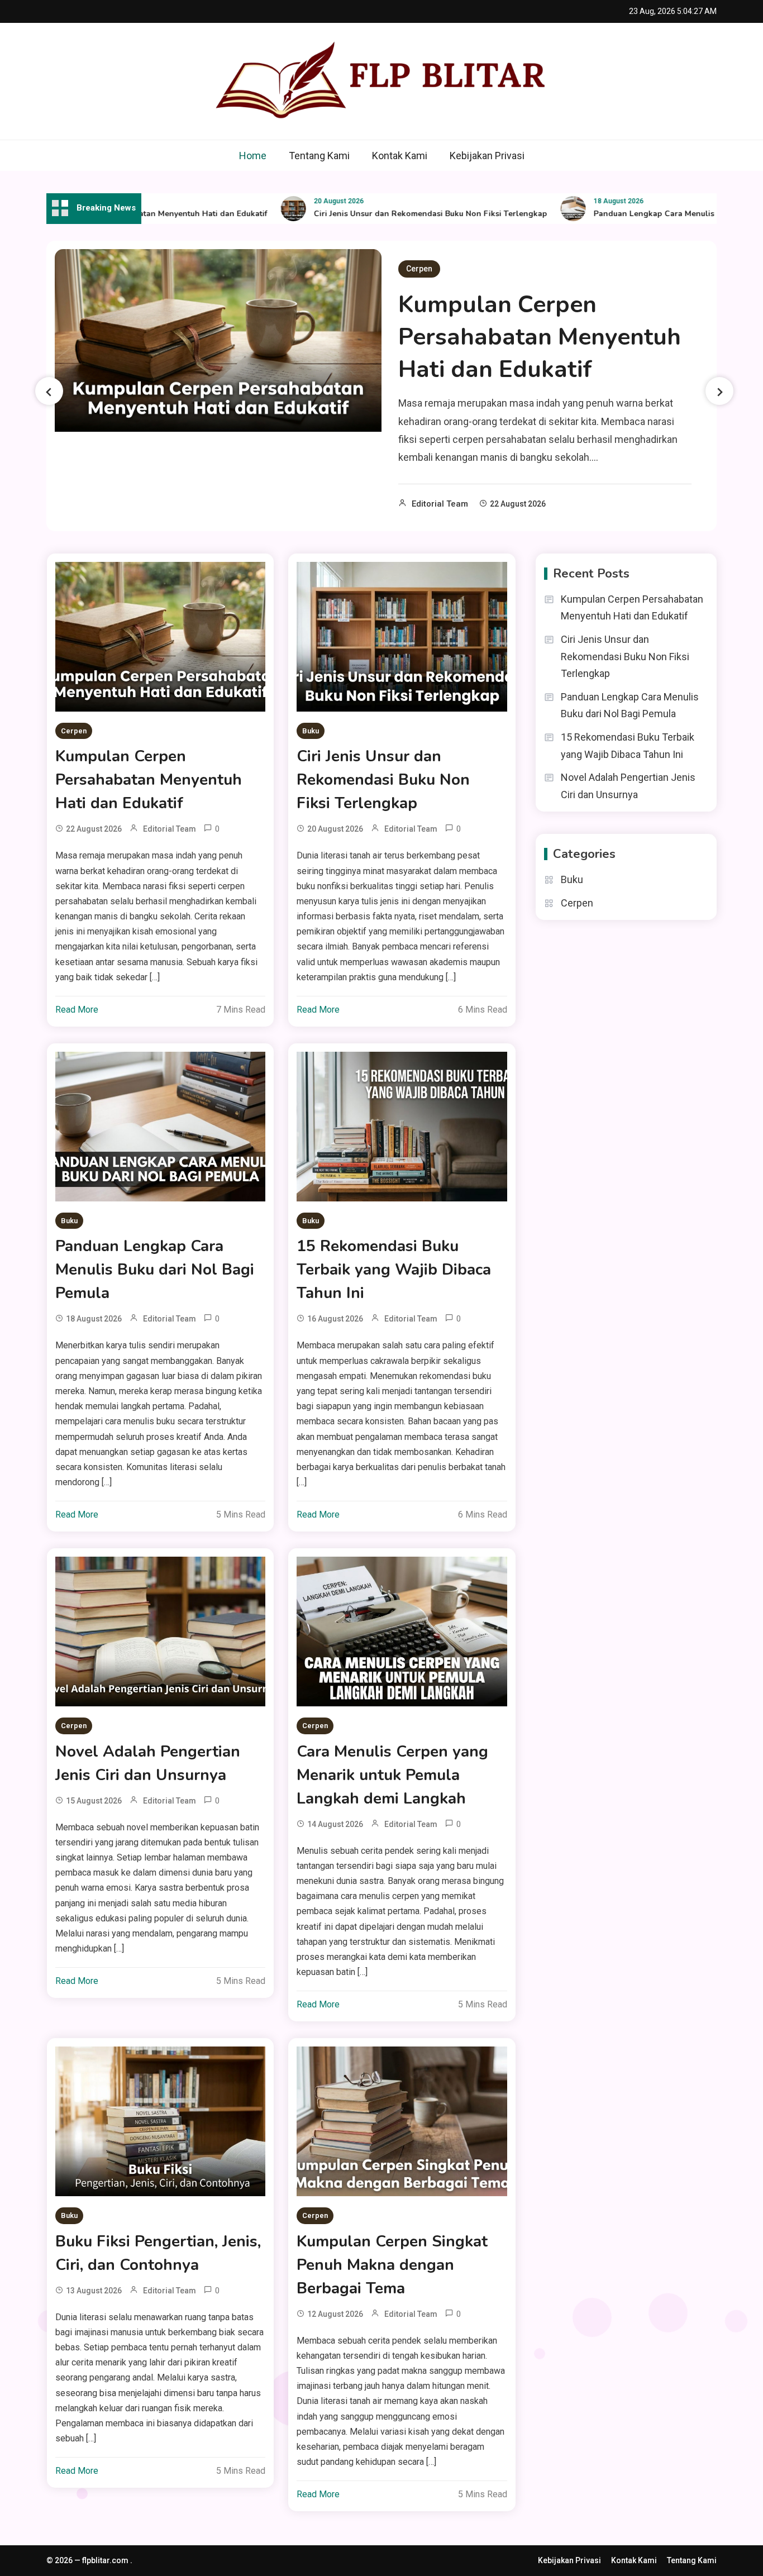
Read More (77, 1010)
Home (253, 156)
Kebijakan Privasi (487, 156)
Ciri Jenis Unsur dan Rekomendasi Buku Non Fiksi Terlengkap (390, 214)
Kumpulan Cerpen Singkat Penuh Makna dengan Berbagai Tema (392, 2265)
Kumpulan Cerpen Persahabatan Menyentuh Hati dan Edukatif (540, 337)
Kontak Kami (400, 156)
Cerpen (419, 269)
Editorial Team (440, 504)
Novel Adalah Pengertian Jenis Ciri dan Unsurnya (148, 1763)
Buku (311, 731)
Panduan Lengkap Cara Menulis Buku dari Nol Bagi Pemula (155, 1270)
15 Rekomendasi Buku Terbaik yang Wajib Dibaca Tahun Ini (394, 1270)
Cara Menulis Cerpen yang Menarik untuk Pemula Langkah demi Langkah (392, 1775)
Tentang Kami (319, 156)
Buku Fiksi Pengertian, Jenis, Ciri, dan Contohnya (158, 2253)
